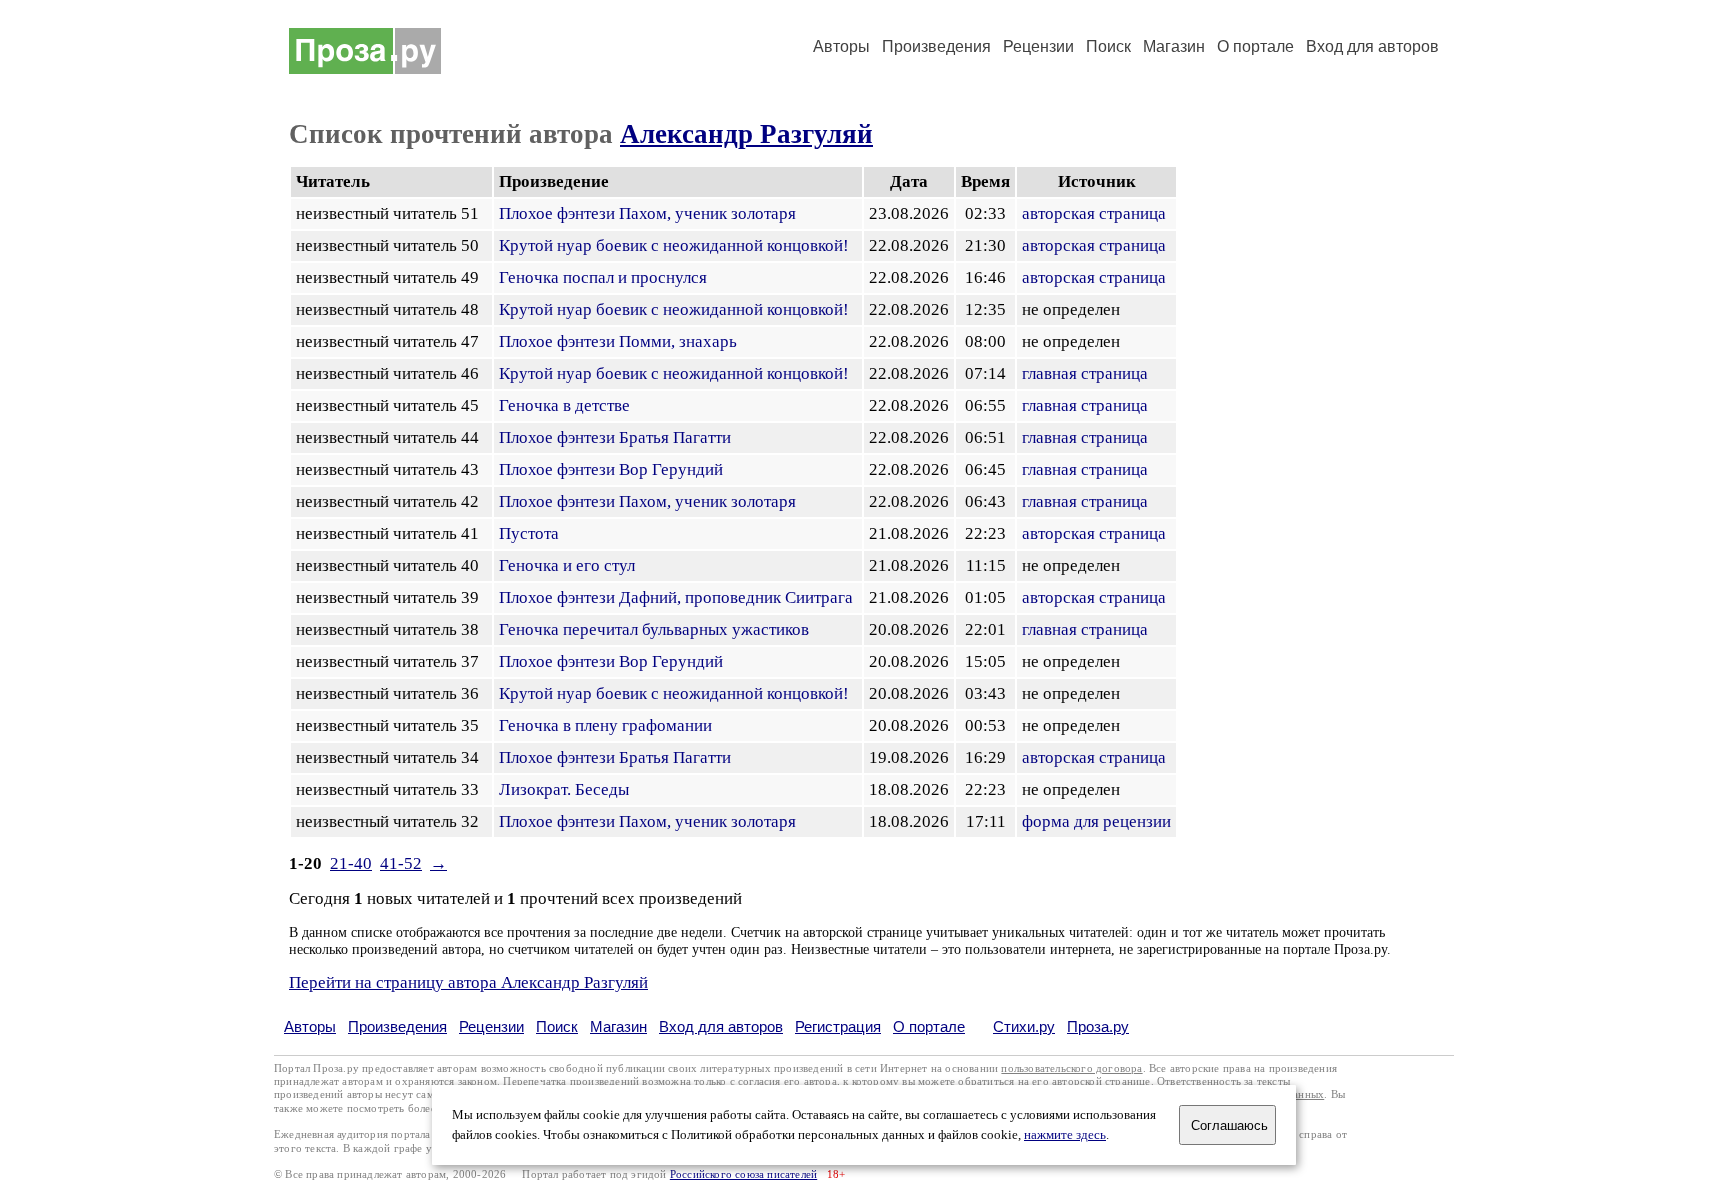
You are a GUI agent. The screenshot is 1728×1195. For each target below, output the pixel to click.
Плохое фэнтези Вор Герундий (611, 469)
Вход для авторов (1372, 46)
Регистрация (838, 1026)
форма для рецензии (1096, 821)
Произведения (936, 46)
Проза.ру (1098, 1026)
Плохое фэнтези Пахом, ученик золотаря (647, 213)
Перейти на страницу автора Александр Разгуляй (468, 982)
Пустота (529, 533)
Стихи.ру (1024, 1026)
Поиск (1108, 46)
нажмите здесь (1065, 1135)
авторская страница (1094, 213)
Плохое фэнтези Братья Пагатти (615, 437)
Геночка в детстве (564, 405)
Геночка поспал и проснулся (603, 277)
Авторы (841, 46)
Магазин (1174, 46)
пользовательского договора (1071, 1068)
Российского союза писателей (743, 1174)
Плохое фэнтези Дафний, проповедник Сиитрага (676, 597)
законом (477, 1081)
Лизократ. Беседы (564, 789)
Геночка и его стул (567, 565)
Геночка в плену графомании (605, 725)
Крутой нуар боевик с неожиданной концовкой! (674, 245)
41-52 (401, 863)
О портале (929, 1026)
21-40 (351, 863)
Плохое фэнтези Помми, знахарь (618, 341)
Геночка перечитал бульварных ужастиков (654, 629)
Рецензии (1038, 46)
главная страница (1085, 373)
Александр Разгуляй (746, 134)
